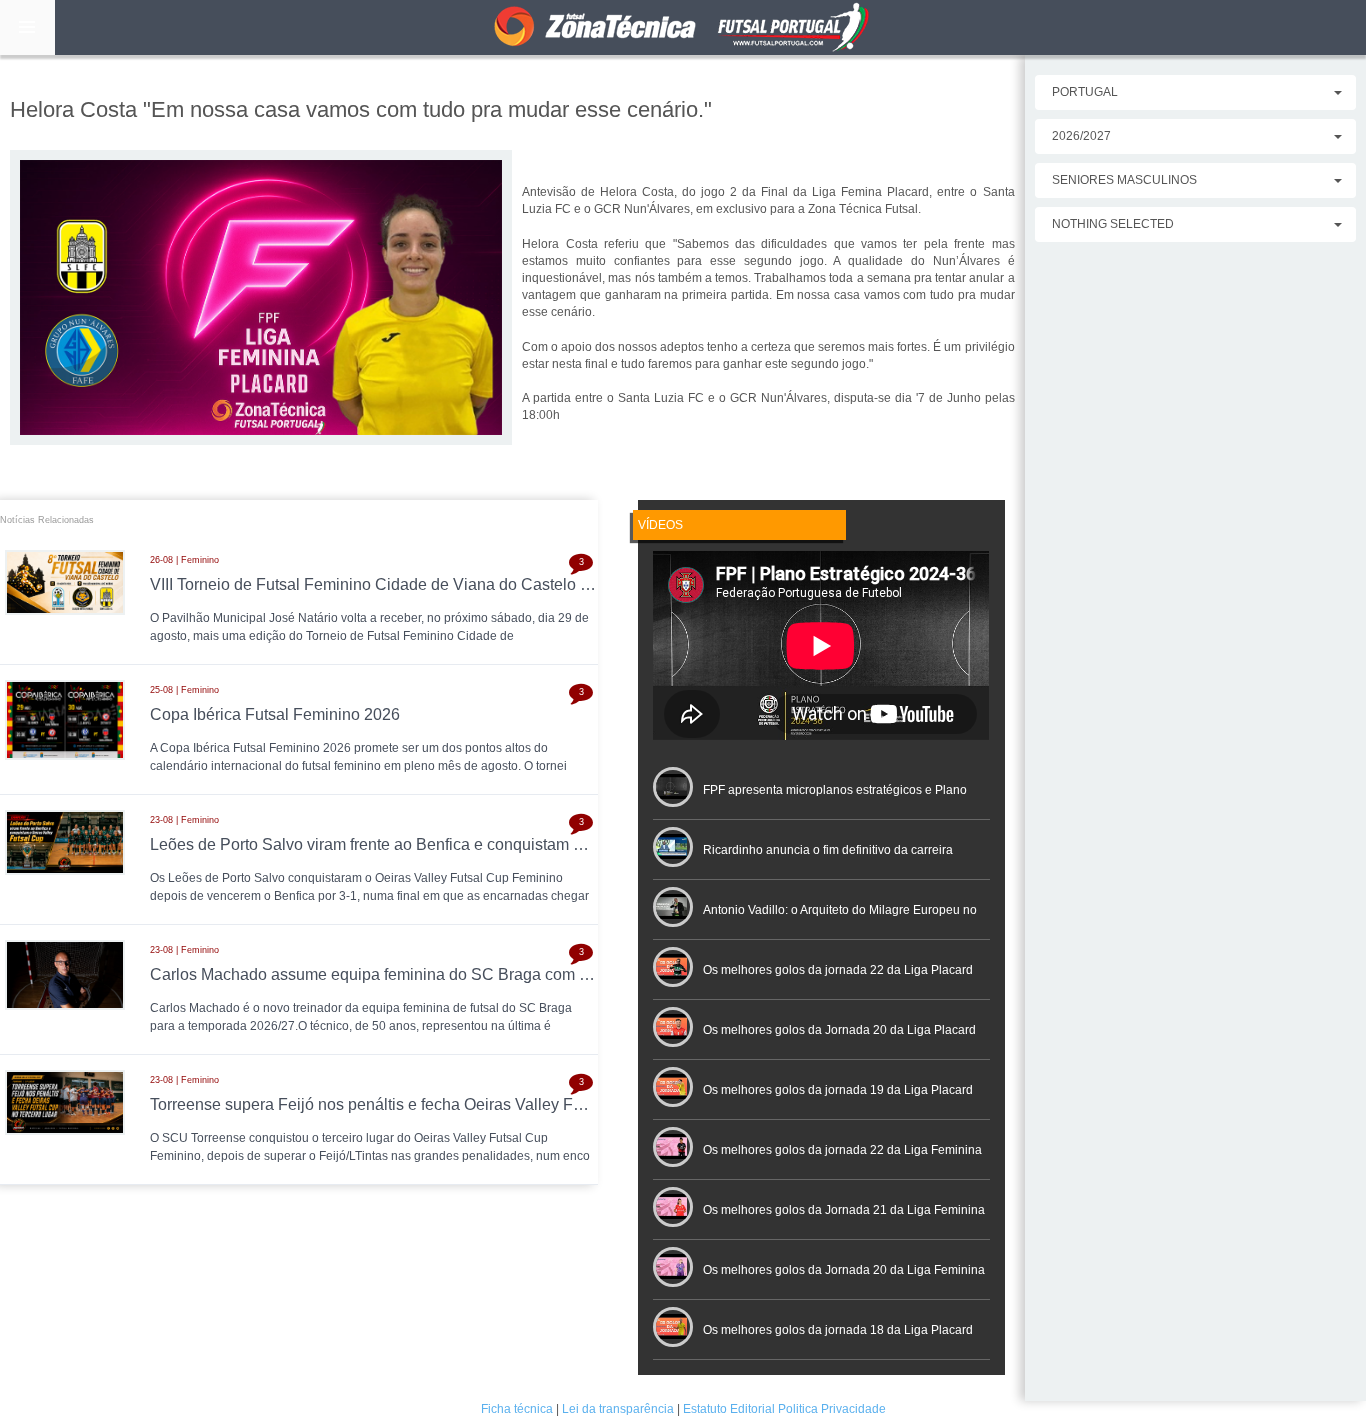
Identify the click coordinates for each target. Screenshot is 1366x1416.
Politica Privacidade (832, 1409)
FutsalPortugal (683, 27)
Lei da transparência (618, 1409)
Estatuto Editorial (729, 1409)
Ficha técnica (517, 1409)
